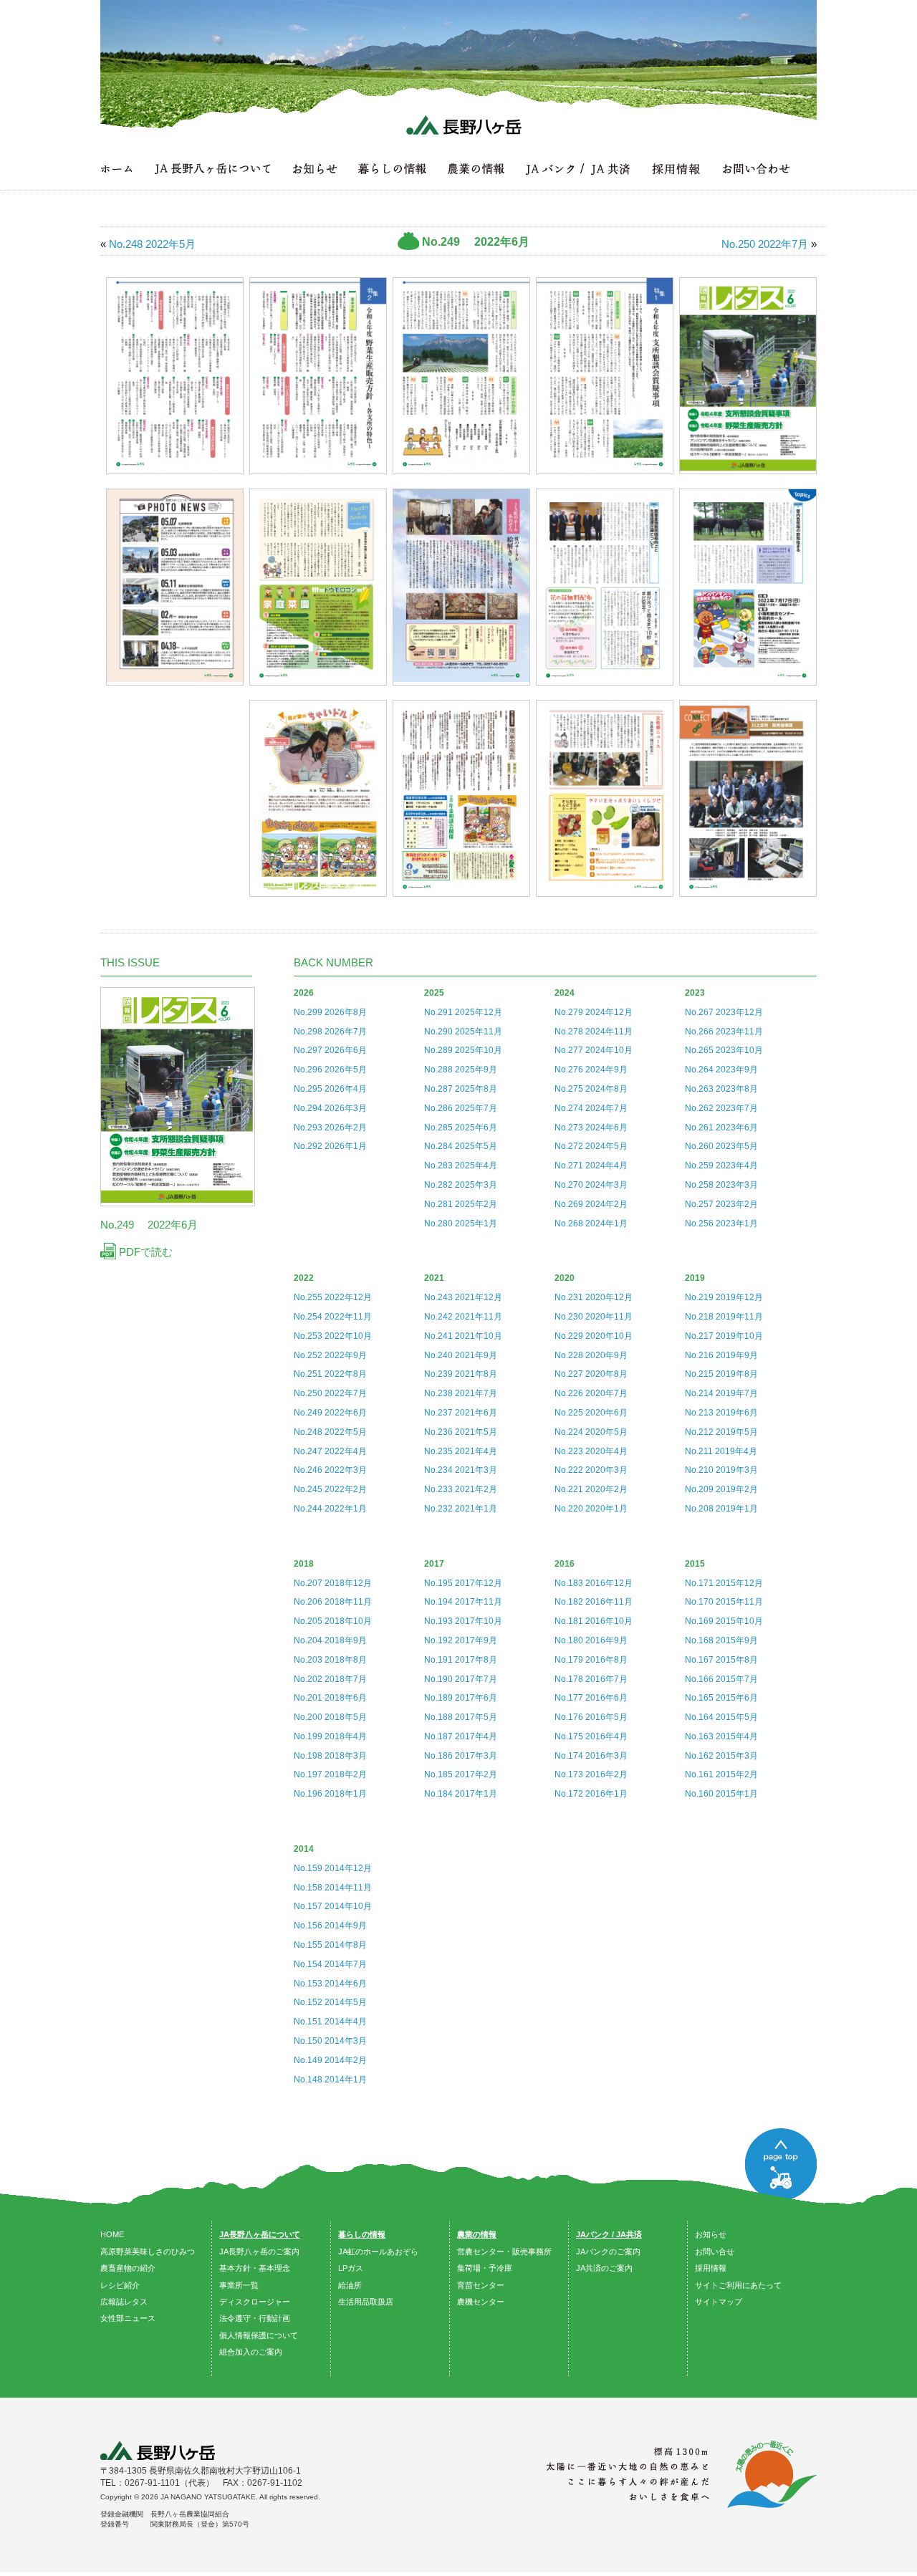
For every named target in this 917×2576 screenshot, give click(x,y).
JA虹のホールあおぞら (378, 2251)
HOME (112, 2234)
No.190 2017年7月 (461, 1679)
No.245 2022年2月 (330, 1489)
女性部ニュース (128, 2318)
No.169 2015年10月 (724, 1621)
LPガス (351, 2268)
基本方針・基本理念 (255, 2268)
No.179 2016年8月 (591, 1660)
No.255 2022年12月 (333, 1297)
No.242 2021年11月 (463, 1317)
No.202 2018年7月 (330, 1679)
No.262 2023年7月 (721, 1108)
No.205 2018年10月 (333, 1621)
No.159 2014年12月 (333, 1868)
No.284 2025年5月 (461, 1146)
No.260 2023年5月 (721, 1146)
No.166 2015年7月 (721, 1679)
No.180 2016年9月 (591, 1640)
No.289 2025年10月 (463, 1050)
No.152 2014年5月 (330, 2002)
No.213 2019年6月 (721, 1413)
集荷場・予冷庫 (485, 2268)
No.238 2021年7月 (461, 1393)
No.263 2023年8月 (721, 1089)
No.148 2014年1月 (330, 2080)
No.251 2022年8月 (330, 1374)
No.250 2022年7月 (330, 1393)
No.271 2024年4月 (591, 1166)
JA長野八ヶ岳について (260, 2234)
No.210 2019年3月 (721, 1470)
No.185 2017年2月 (461, 1774)
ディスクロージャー (255, 2302)
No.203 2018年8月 (330, 1660)
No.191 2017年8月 (461, 1660)
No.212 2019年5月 (721, 1432)
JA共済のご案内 (604, 2268)
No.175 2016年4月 (591, 1736)
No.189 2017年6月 (461, 1698)
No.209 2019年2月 (721, 1489)
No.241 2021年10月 (463, 1336)
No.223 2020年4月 (591, 1451)
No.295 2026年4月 (330, 1089)
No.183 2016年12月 (594, 1583)
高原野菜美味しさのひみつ (148, 2251)
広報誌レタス (124, 2302)
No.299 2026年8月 (330, 1012)
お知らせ (711, 2234)
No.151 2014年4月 (330, 2022)
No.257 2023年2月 (721, 1204)
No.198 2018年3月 (330, 1756)
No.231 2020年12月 (594, 1297)
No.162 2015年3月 (721, 1756)
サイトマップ (719, 2302)
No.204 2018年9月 (330, 1640)
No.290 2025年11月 (463, 1032)
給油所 (350, 2285)
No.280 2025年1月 (461, 1224)
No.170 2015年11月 (724, 1602)
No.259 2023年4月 (721, 1166)
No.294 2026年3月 (330, 1108)
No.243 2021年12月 (463, 1297)
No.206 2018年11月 (333, 1602)
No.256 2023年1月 (721, 1224)
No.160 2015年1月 (721, 1794)
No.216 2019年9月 (721, 1355)
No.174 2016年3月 (591, 1756)
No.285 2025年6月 (461, 1128)
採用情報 (711, 2268)
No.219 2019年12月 (724, 1297)
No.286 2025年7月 (461, 1108)
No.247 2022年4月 (330, 1451)
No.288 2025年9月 (461, 1070)
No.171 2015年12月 (724, 1583)
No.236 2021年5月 (461, 1432)
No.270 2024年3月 (591, 1185)
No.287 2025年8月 (461, 1089)
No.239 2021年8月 (461, 1374)
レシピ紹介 (120, 2285)
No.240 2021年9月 (461, 1355)
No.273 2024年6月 (591, 1128)
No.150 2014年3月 (330, 2041)
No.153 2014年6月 (330, 1984)
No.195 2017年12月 (463, 1583)
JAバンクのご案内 (608, 2251)
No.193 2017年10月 (463, 1621)
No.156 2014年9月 (330, 1926)
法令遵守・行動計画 (255, 2318)
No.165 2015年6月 (721, 1698)
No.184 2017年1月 (461, 1794)
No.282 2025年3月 (461, 1185)
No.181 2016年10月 (594, 1621)
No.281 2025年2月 (461, 1204)
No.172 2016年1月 (591, 1794)
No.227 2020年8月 (591, 1374)
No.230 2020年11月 (594, 1317)
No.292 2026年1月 (330, 1146)
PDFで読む (144, 1252)
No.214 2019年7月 (721, 1393)
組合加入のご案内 (251, 2352)
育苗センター (481, 2285)
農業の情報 (477, 2234)
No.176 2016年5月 (591, 1717)
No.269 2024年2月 (591, 1204)
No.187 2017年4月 (461, 1736)
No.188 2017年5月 (461, 1717)
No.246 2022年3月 (330, 1470)
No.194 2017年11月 (463, 1602)
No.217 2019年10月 (724, 1336)
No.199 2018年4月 (330, 1736)
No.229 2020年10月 (594, 1336)
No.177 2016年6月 (591, 1698)
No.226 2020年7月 (591, 1393)
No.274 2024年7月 (591, 1108)
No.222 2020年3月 (591, 1470)
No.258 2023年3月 (721, 1185)
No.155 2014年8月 (330, 1945)
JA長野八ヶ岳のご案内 (259, 2251)
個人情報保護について (259, 2335)
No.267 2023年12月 (724, 1012)
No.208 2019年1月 (721, 1509)
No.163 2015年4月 (721, 1736)
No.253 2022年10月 (333, 1336)
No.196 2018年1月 (330, 1794)
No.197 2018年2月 (330, 1774)
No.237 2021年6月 (461, 1413)
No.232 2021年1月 (461, 1509)
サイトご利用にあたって (738, 2285)
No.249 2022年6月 (330, 1413)
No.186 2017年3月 (461, 1756)
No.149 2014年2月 (330, 2060)
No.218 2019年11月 (724, 1317)
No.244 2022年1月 (330, 1509)
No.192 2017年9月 (461, 1640)
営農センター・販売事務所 (504, 2251)
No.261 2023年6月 (721, 1128)
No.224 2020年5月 (591, 1432)
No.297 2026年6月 (330, 1050)
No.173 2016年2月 (591, 1774)
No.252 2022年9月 (330, 1355)
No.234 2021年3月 (461, 1470)
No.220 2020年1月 (591, 1509)
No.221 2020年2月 (591, 1489)
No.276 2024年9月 (591, 1070)
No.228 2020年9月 (591, 1355)
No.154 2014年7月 (330, 1964)
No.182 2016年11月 (594, 1602)
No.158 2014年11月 (333, 1888)
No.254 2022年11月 (333, 1317)
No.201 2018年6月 (330, 1698)
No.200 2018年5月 (330, 1717)
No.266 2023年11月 (724, 1032)
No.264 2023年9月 (721, 1070)
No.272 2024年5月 (591, 1146)
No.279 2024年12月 (594, 1012)
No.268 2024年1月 (591, 1224)
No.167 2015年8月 (721, 1660)
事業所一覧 (239, 2285)
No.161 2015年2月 (721, 1774)
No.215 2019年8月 (721, 1374)
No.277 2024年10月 (594, 1050)
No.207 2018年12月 (333, 1583)
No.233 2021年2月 (461, 1489)
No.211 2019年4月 (721, 1451)
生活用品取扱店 (366, 2302)
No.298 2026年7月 (330, 1032)
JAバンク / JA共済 (609, 2234)
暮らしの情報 (362, 2234)
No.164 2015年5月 (721, 1717)
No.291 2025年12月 (463, 1012)
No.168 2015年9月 (721, 1640)
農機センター (481, 2302)
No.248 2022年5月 (330, 1432)
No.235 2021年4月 (461, 1451)
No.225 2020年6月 (591, 1413)
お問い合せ (715, 2251)
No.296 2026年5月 (330, 1070)
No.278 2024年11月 (594, 1032)
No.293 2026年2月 (330, 1128)
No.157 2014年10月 (333, 1906)
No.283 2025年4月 (461, 1166)
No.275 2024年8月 (591, 1089)
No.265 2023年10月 (724, 1050)
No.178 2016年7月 (591, 1679)
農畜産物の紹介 (128, 2268)
